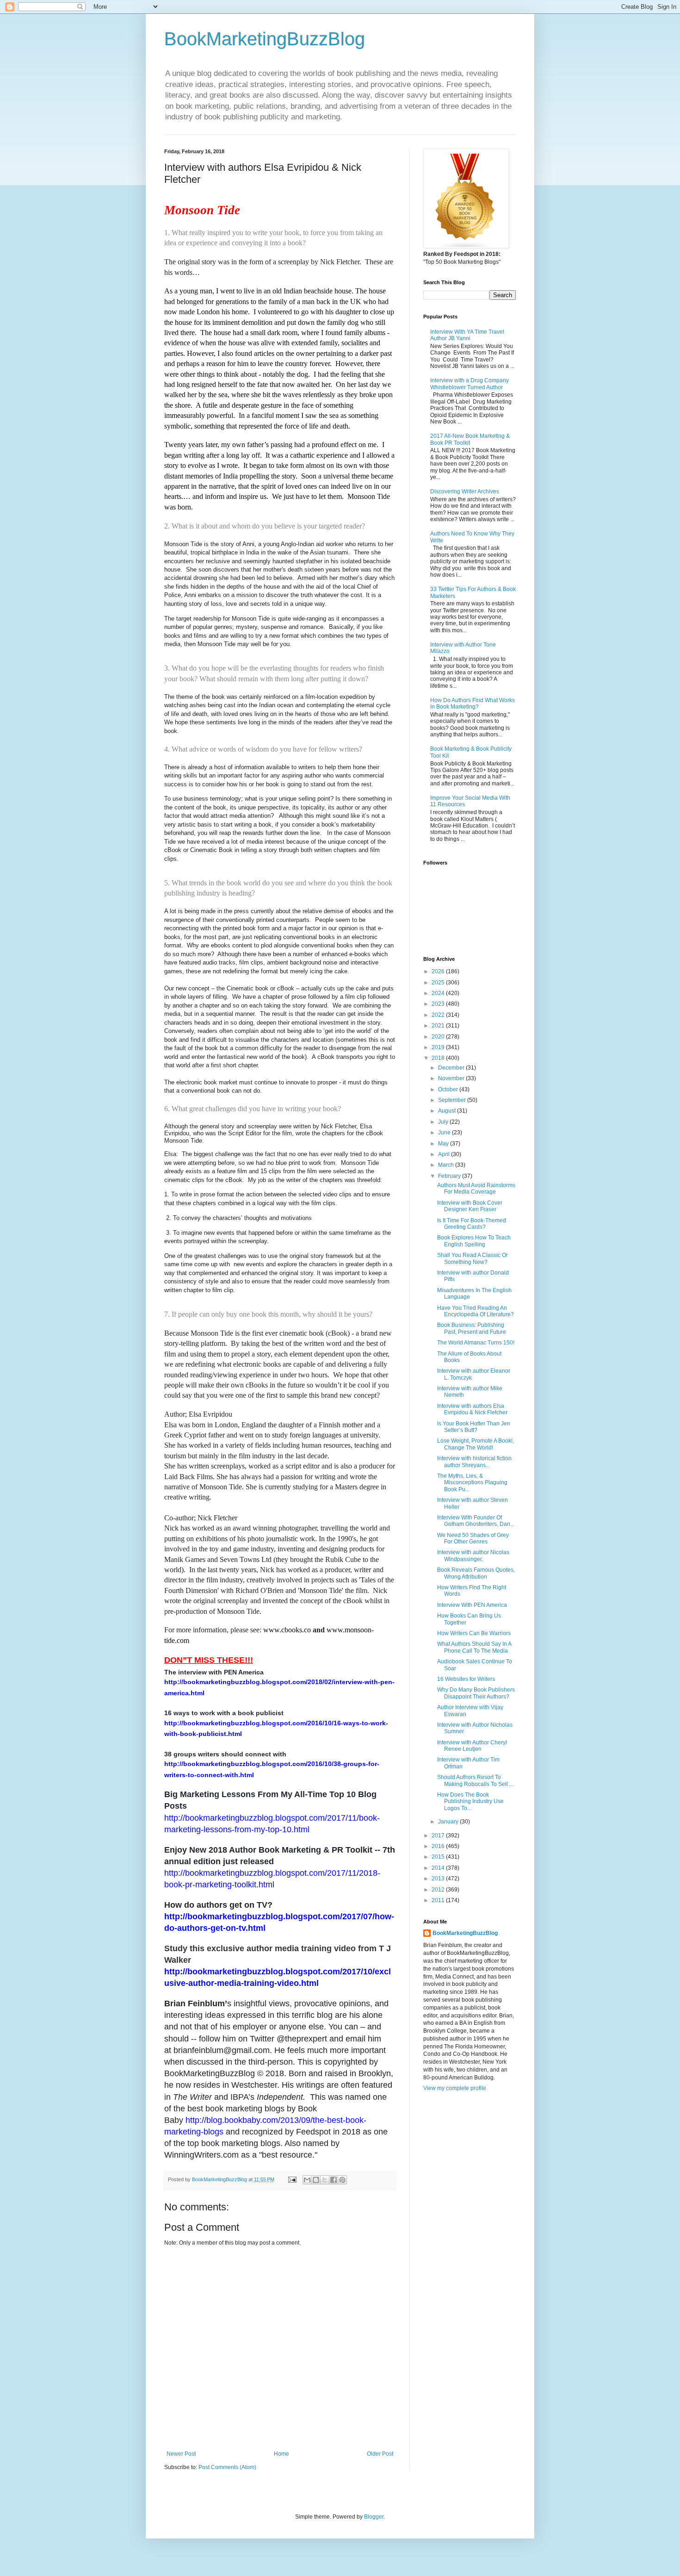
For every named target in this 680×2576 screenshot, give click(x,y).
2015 (439, 1857)
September (453, 1100)
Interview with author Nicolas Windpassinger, (473, 1556)
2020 (439, 1037)
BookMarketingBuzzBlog (265, 39)
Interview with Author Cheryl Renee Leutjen (472, 1746)
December (452, 1068)
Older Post (380, 2454)
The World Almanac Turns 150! (476, 1343)
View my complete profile (455, 2088)
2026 (439, 971)
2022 (439, 1015)
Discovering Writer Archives (465, 492)
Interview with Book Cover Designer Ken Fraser (470, 1206)
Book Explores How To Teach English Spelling (474, 1241)
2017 (439, 1836)
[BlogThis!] (316, 2180)
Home (281, 2454)
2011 (439, 1900)
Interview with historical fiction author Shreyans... (474, 1462)
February (450, 1176)
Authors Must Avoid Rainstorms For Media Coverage (476, 1188)
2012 (439, 1890)
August (448, 1111)
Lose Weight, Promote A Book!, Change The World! (476, 1444)
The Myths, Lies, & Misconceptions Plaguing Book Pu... (472, 1483)
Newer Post (181, 2454)
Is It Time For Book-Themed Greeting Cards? (472, 1224)
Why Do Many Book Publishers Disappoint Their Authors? (476, 1693)
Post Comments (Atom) (227, 2467)
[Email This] (307, 2180)
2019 (439, 1047)
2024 (439, 993)
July (444, 1122)
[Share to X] (325, 2180)
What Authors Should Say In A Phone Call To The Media (474, 1647)
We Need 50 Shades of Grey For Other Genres (473, 1538)
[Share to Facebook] (334, 2180)
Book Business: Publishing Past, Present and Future (472, 1328)
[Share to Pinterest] (342, 2180)
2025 (439, 983)
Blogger (374, 2517)
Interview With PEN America (472, 1605)
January (449, 1822)
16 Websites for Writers (466, 1679)
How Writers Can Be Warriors (474, 1633)
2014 (439, 1868)
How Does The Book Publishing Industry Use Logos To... (470, 1801)
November (452, 1078)
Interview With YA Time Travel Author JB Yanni (467, 335)
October (449, 1089)
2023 (439, 1004)
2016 (439, 1846)
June (445, 1132)
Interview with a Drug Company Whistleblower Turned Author (470, 384)
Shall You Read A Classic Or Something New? (473, 1258)
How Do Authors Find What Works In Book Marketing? (473, 703)
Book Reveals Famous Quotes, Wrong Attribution (476, 1573)
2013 (439, 1879)
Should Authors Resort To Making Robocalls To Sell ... (475, 1780)
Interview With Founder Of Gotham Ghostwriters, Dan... (476, 1521)
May (444, 1144)
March (447, 1165)
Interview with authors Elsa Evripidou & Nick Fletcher (472, 1409)
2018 (439, 1058)
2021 (439, 1026)
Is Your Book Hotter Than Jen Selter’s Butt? (474, 1427)
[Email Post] (292, 2179)
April (445, 1154)
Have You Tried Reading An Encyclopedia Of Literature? (476, 1311)
